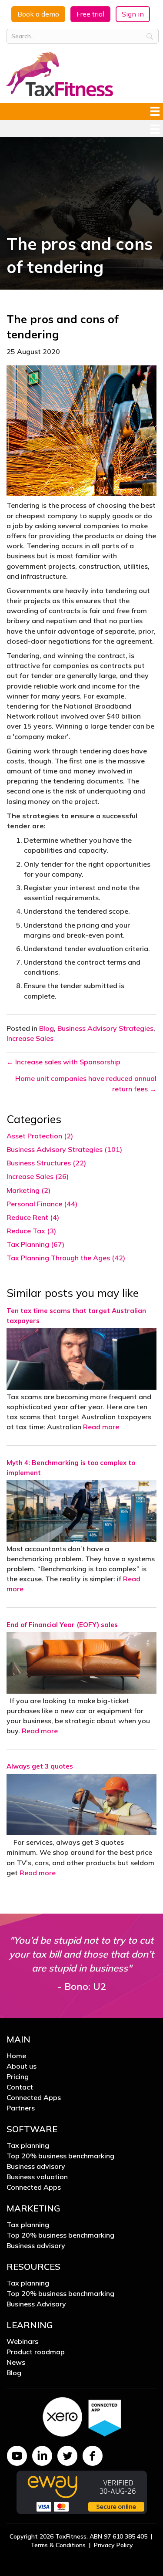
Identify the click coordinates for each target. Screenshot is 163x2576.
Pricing (18, 2077)
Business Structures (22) (46, 1163)
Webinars (22, 2342)
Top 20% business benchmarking (60, 2156)
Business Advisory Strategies (105, 1028)
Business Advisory (36, 2304)
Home (16, 2056)
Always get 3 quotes (42, 1766)
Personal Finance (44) (42, 1204)
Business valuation (37, 2177)
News (16, 2363)
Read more (101, 1427)
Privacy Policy (113, 2545)
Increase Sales (30, 1038)
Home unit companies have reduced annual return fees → (86, 1083)
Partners (21, 2108)
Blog (47, 1028)
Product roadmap (36, 2352)
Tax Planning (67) (35, 1244)
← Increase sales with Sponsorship (63, 1062)
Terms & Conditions (58, 2545)
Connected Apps (34, 2098)
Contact (20, 2087)
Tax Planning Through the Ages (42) (66, 1258)
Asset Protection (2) (40, 1136)
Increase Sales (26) (38, 1176)
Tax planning (28, 2146)
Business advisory (36, 2167)
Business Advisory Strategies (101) (64, 1149)
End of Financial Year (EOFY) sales (62, 1625)
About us (22, 2066)
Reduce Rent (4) (33, 1217)
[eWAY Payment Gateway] (82, 2492)
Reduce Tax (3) (31, 1231)
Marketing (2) (28, 1190)
